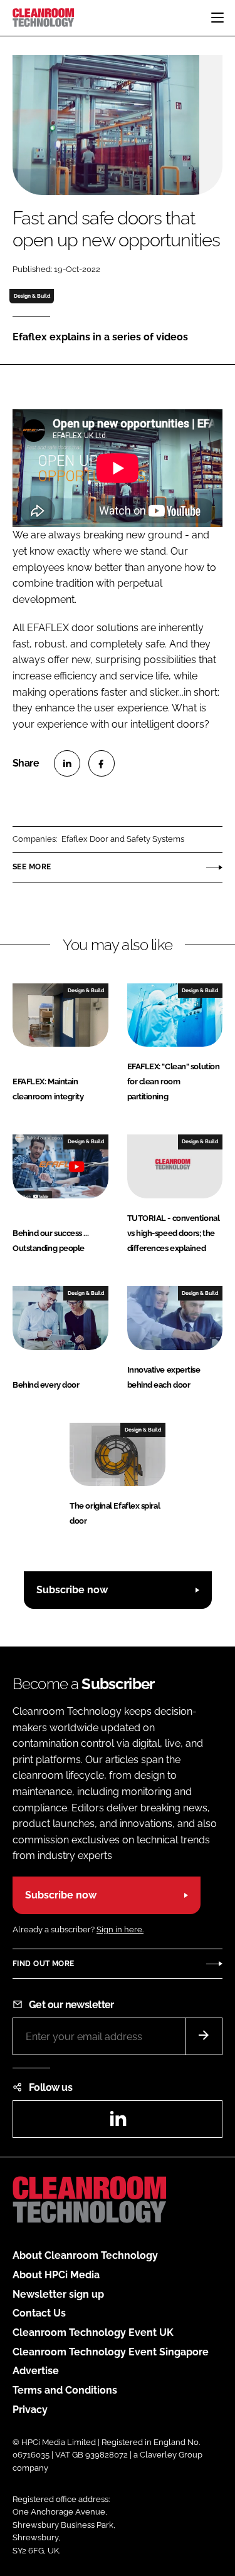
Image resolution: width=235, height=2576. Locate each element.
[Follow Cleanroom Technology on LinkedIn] (118, 2123)
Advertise (36, 2371)
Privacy (30, 2410)
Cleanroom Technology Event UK (93, 2333)
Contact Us (39, 2313)
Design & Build (32, 296)
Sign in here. (120, 1929)
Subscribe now (72, 1590)
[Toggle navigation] (217, 18)
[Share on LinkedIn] (67, 763)
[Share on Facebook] (102, 763)
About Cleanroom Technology (85, 2255)
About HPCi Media (56, 2275)
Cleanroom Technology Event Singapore (111, 2352)
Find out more (43, 1964)
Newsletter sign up (58, 2294)
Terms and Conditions (65, 2390)
